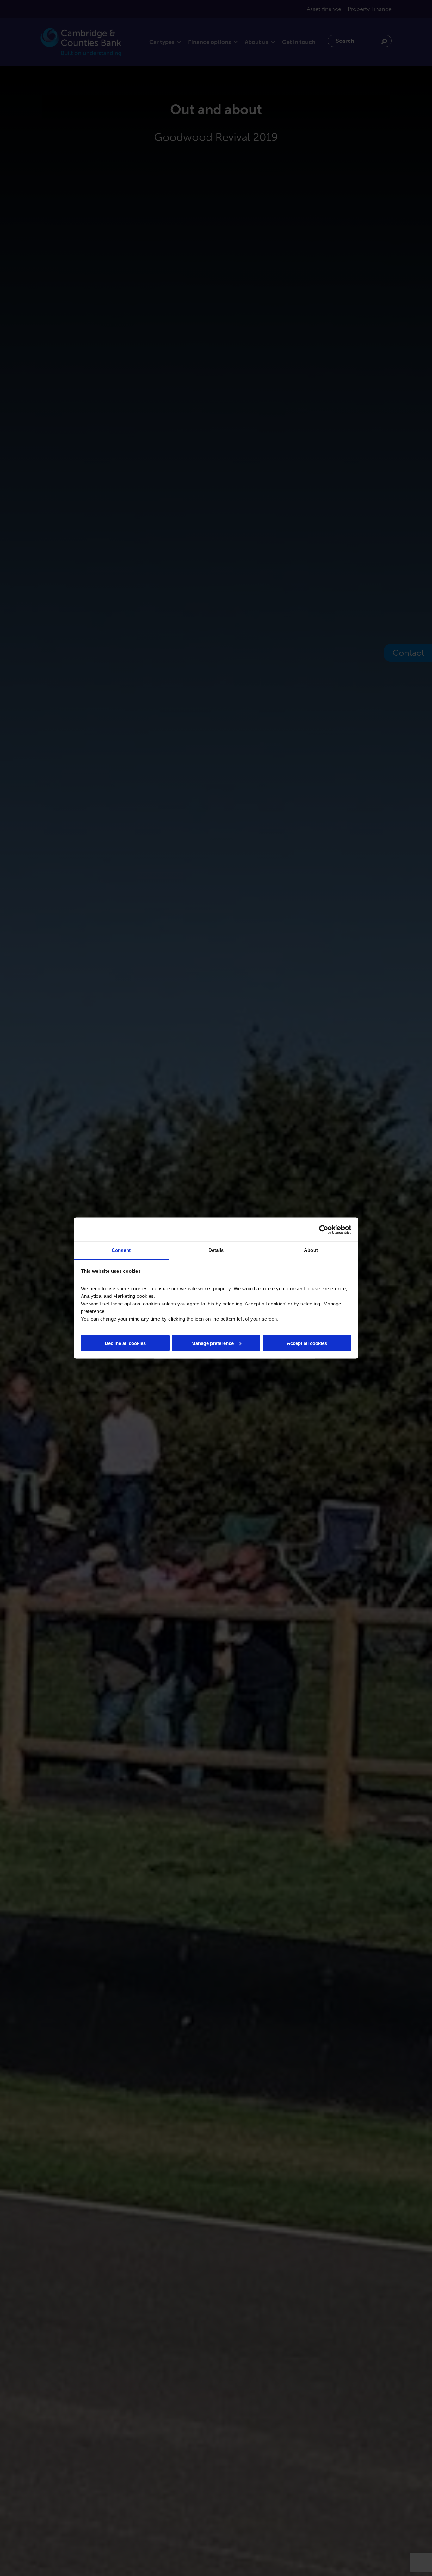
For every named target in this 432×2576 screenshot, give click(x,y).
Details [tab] (216, 1250)
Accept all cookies (307, 1343)
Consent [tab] (121, 1250)
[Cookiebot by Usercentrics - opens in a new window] (324, 1229)
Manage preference (213, 1343)
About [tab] (311, 1250)
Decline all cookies (125, 1343)
